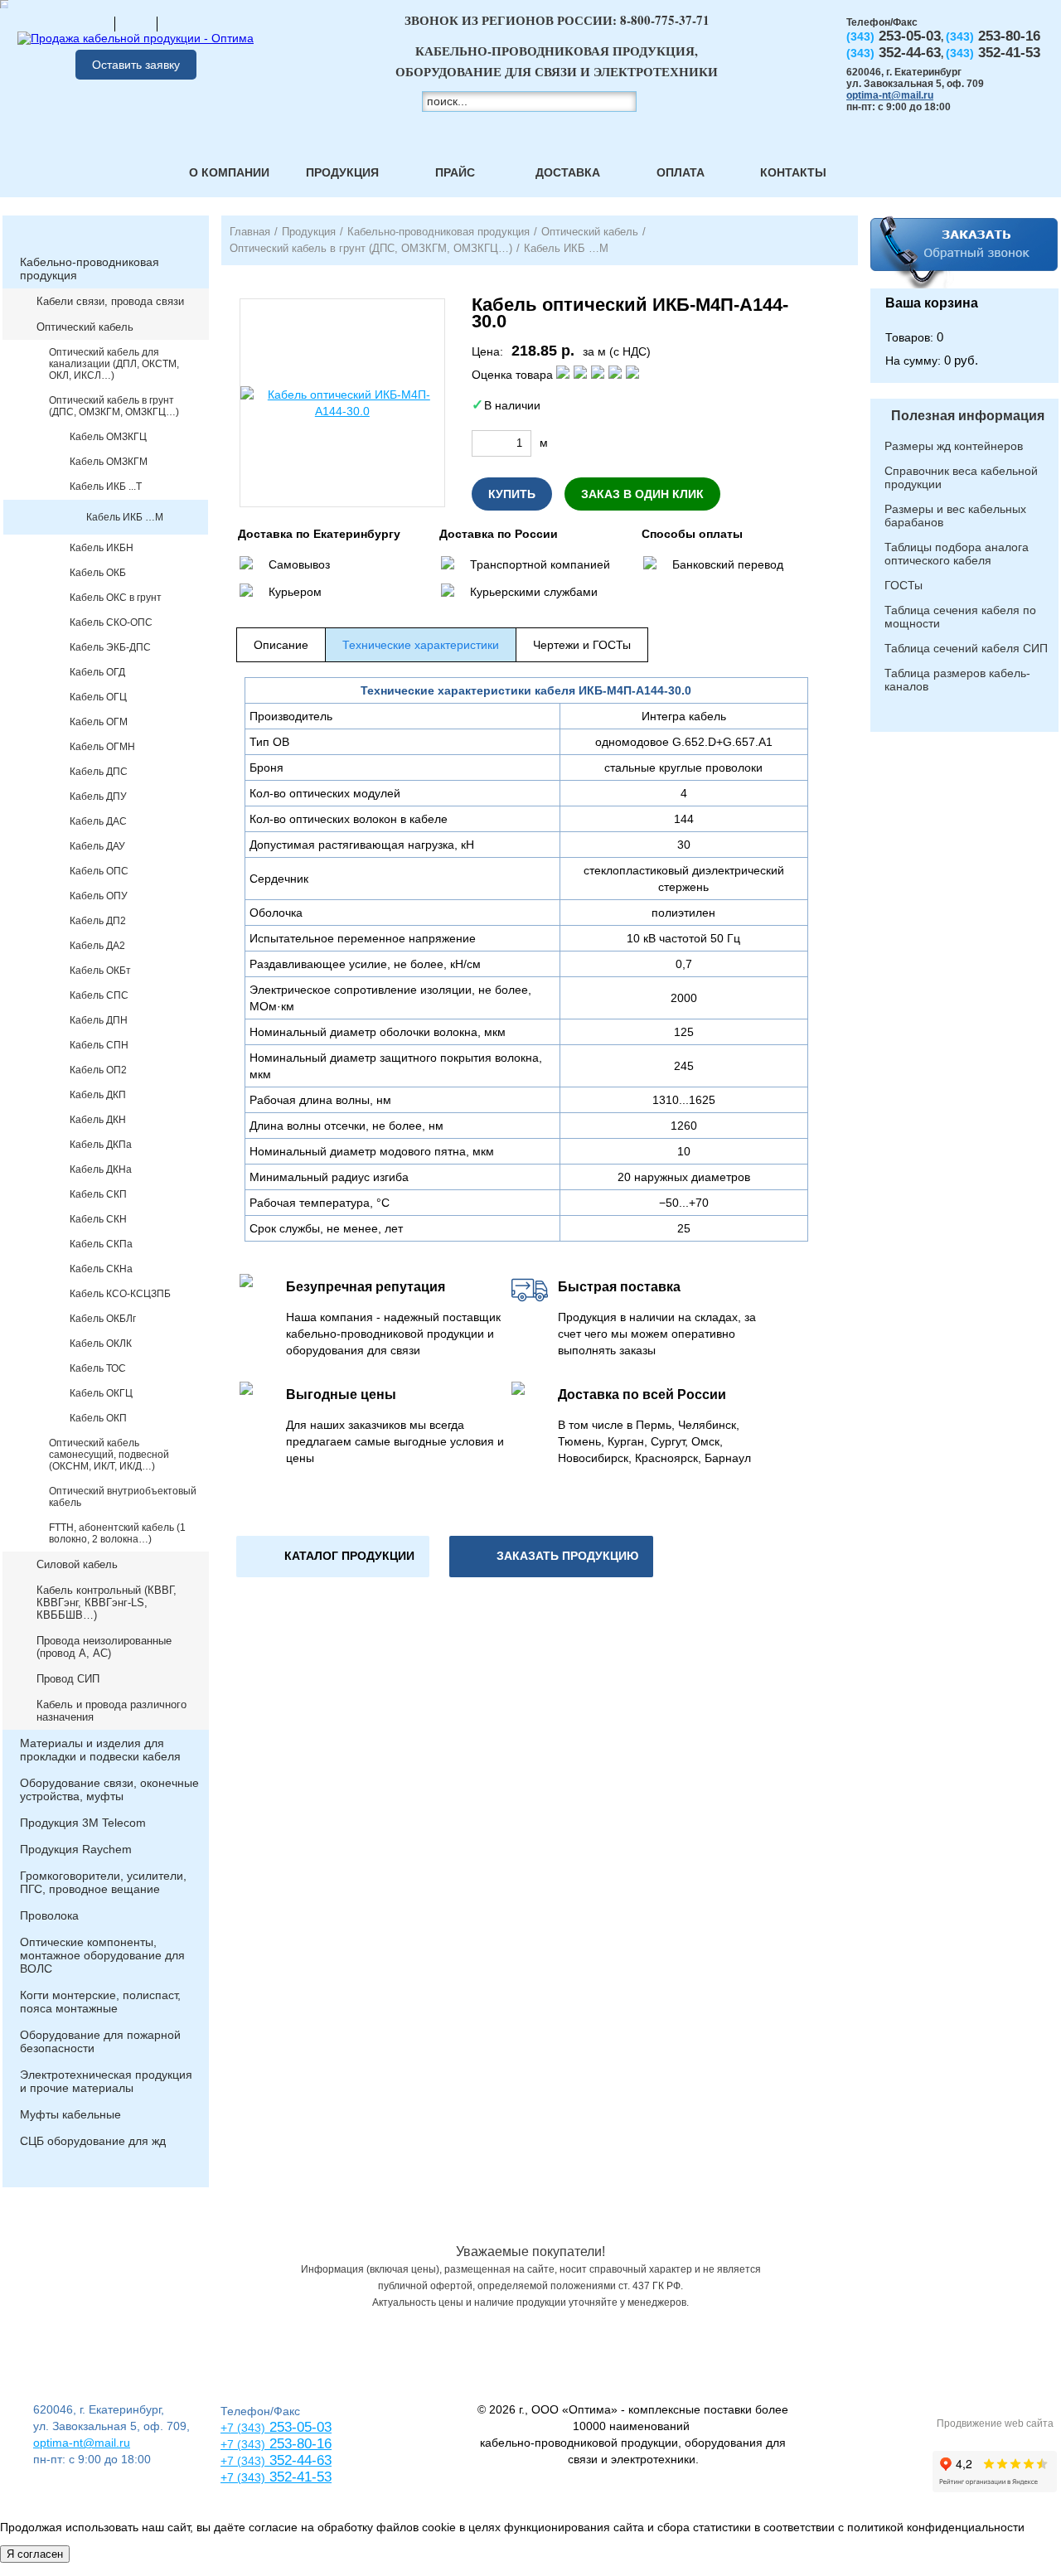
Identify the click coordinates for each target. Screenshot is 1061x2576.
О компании (229, 172)
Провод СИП (68, 1679)
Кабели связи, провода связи (110, 301)
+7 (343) (243, 2477)
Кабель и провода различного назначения (111, 1711)
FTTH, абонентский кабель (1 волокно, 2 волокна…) (117, 1533)
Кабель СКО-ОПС (111, 622)
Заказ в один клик (642, 494)
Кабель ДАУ (97, 846)
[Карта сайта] (136, 23)
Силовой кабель (77, 1564)
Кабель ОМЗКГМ (109, 462)
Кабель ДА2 (97, 946)
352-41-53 (298, 2477)
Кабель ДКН (98, 1120)
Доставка (568, 172)
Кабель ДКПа (101, 1145)
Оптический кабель (85, 327)
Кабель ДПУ (98, 797)
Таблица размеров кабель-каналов (957, 680)
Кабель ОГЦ (98, 697)
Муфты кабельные (70, 2114)
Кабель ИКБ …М (125, 517)
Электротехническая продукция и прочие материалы (106, 2081)
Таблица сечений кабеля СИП (966, 648)
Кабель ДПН (99, 1020)
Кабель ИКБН (102, 548)
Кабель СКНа (101, 1269)
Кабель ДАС (98, 821)
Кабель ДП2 (98, 921)
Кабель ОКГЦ (101, 1393)
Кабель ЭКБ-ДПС (110, 647)
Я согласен (35, 2554)
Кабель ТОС (98, 1368)
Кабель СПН (99, 1045)
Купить (512, 494)
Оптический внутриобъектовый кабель (123, 1497)
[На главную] (94, 23)
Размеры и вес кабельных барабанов (955, 516)
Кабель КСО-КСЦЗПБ (120, 1294)
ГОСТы (904, 585)
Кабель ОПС (99, 871)
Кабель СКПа (101, 1244)
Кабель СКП (98, 1194)
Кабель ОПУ (99, 896)
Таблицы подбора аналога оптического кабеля (957, 554)
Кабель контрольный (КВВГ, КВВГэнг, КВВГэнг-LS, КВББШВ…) (107, 1603)
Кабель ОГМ (99, 722)
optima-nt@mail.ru (890, 95)
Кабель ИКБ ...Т (106, 487)
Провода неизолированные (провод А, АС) (104, 1647)
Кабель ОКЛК (101, 1344)
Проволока (49, 1915)
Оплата (681, 172)
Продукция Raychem (76, 1849)
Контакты (793, 172)
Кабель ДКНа (101, 1169)
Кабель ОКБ (98, 573)
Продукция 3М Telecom (83, 1823)
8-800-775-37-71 (665, 20)
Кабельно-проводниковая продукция (90, 269)
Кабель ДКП (98, 1095)
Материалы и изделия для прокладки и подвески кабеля (100, 1750)
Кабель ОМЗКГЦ (108, 437)
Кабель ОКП (98, 1418)
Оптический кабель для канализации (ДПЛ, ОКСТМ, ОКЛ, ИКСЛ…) (114, 364)
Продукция (342, 172)
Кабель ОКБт (100, 971)
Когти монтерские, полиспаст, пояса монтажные (100, 2002)
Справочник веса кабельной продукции (961, 477)
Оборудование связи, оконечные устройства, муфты (109, 1789)
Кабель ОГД (97, 672)
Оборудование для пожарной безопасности (100, 2041)
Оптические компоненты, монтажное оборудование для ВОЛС (102, 1955)
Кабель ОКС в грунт (116, 598)
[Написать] (178, 23)
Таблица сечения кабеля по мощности (960, 617)
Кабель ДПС (99, 772)
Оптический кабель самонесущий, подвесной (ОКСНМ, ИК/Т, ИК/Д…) (109, 1455)
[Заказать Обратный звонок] (964, 252)
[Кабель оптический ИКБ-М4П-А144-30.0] (342, 403)
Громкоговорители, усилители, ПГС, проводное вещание (103, 1882)
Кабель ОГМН (102, 747)
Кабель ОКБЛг (103, 1319)
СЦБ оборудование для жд (93, 2141)
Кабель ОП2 (98, 1070)
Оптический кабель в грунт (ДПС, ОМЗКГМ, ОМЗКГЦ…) (114, 406)
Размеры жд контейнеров (954, 446)
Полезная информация (968, 416)
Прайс (455, 172)
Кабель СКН (98, 1219)
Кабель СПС (99, 995)
